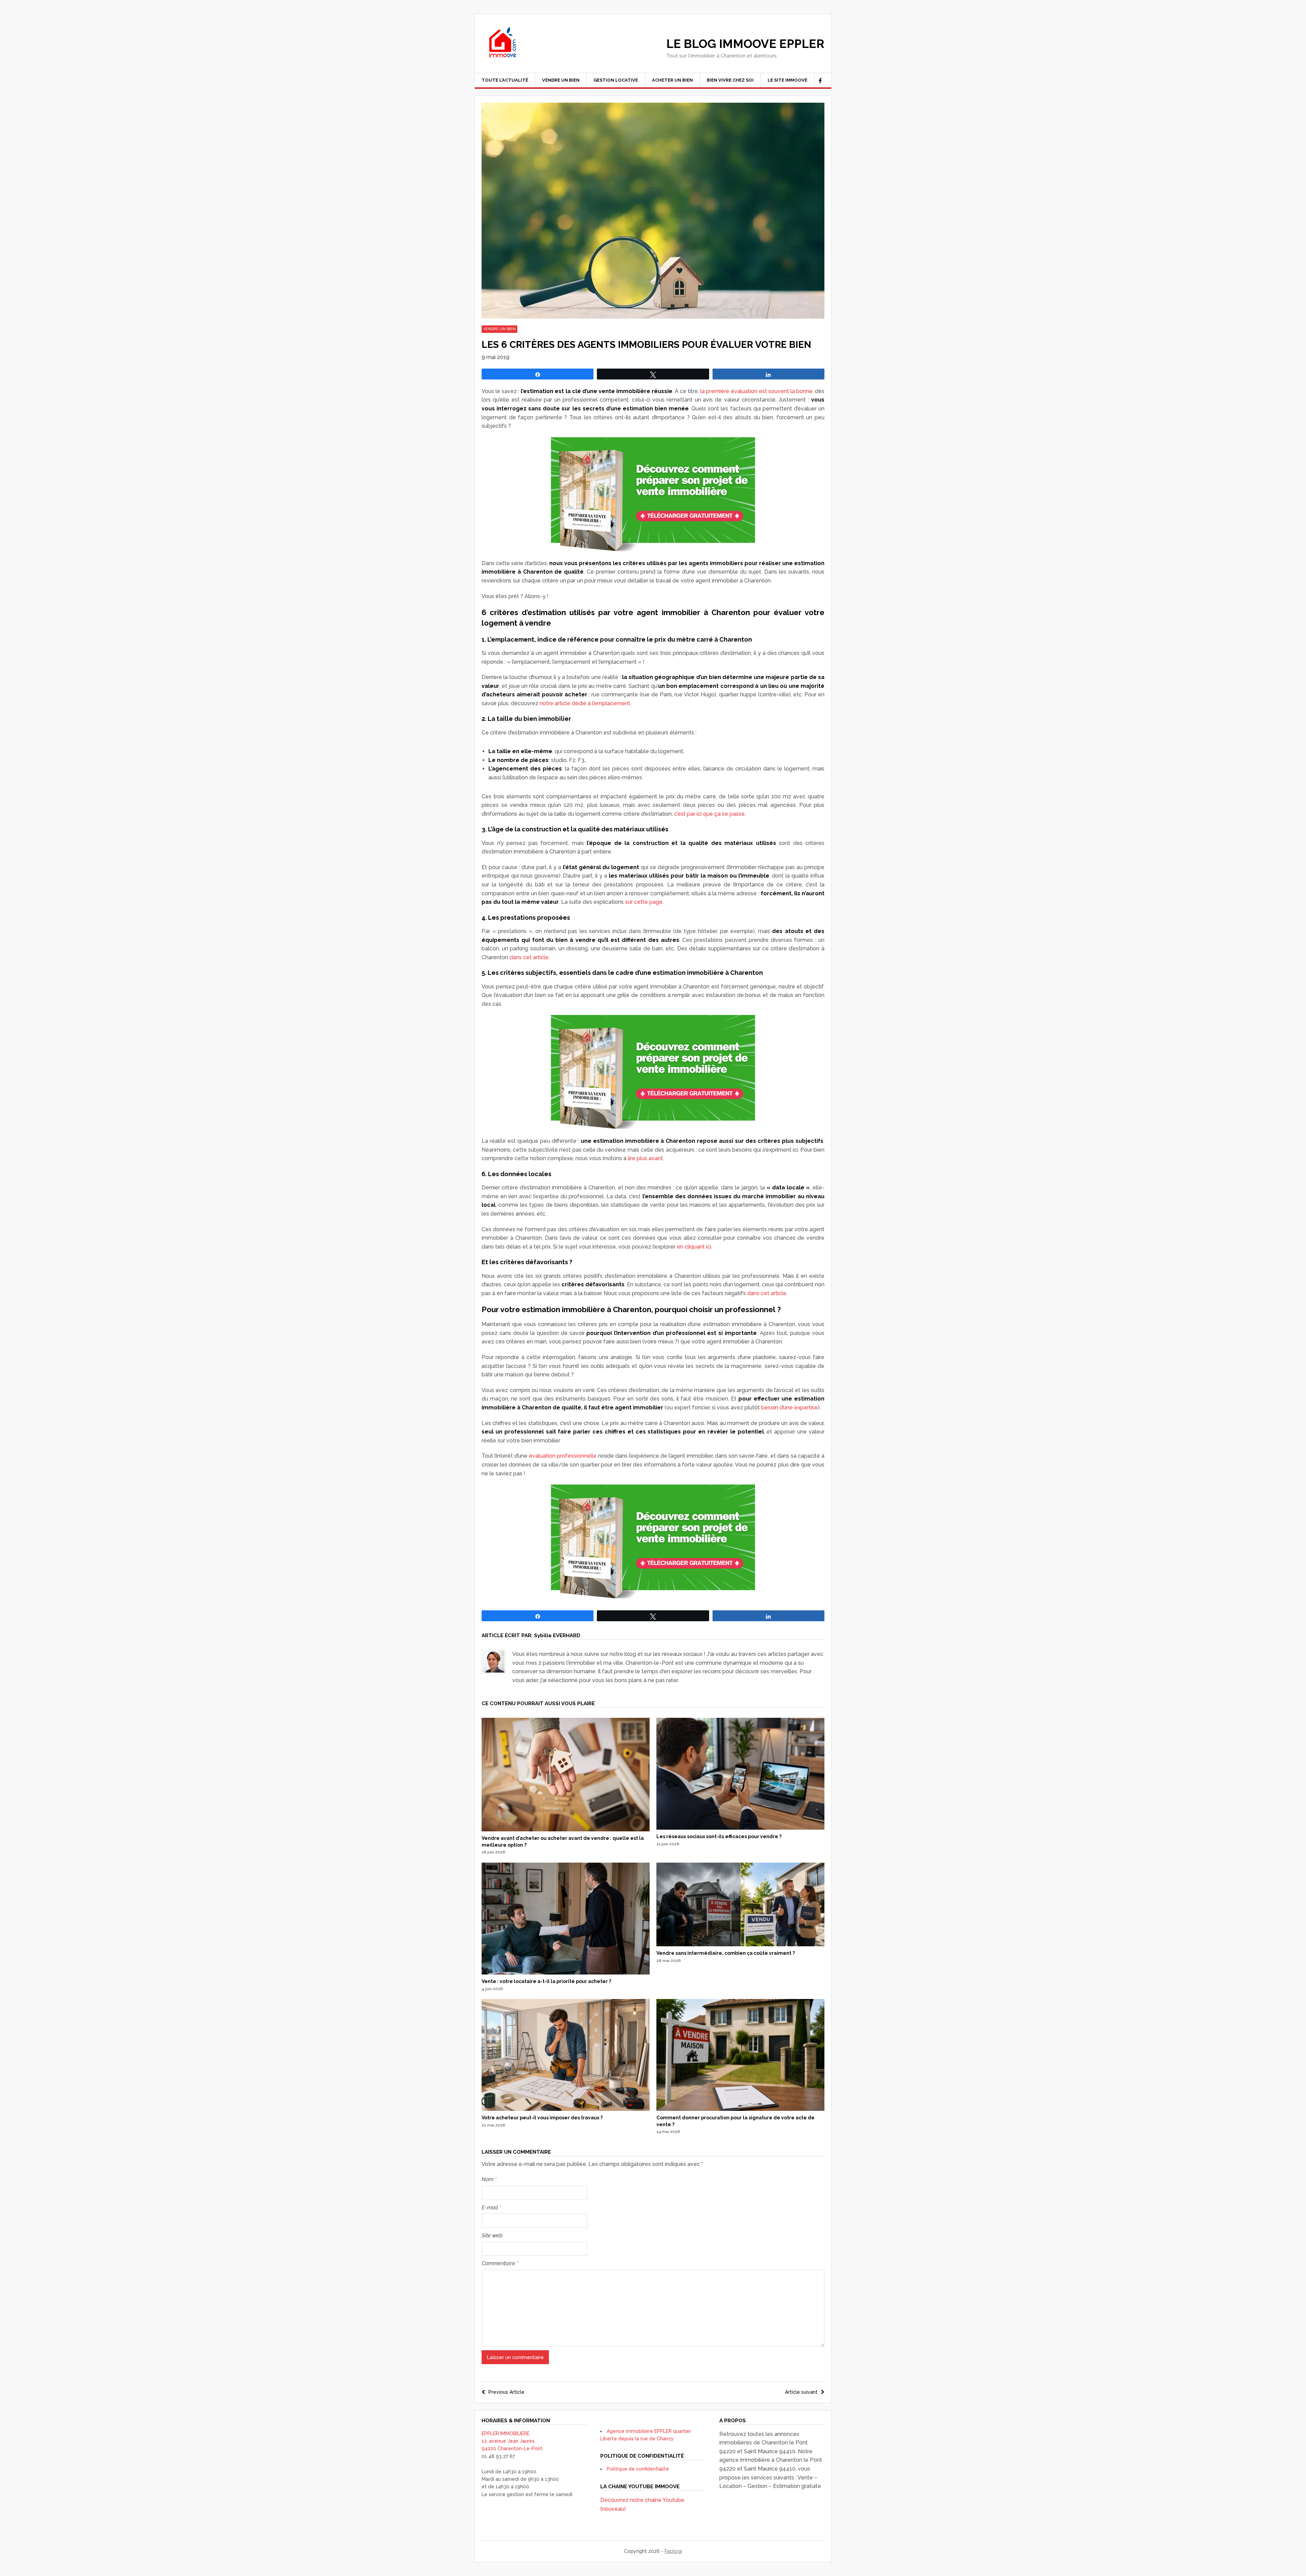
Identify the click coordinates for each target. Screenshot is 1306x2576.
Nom (489, 2179)
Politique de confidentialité (638, 2469)
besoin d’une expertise (790, 1408)
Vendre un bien (561, 80)
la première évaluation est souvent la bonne (756, 391)
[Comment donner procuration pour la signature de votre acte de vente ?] (740, 2109)
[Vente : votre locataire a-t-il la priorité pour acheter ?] (566, 1973)
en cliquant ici (694, 1247)
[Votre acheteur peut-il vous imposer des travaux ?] (566, 2109)
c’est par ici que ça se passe (709, 814)
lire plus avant (645, 1158)
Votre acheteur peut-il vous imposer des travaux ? (542, 2118)
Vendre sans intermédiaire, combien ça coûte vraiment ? (726, 1953)
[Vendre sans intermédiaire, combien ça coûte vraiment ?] (740, 1945)
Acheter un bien (672, 80)
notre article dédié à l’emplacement (585, 703)
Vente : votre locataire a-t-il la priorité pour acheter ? (546, 1981)
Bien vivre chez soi (730, 80)
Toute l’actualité (505, 80)
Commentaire (500, 2263)
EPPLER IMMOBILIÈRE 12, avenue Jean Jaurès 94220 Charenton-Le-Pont (512, 2441)
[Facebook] (820, 81)
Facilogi (673, 2551)
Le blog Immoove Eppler (745, 44)
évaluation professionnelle (563, 1456)
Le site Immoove (788, 80)
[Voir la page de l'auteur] (493, 1662)
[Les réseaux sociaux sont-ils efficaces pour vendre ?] (740, 1828)
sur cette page (644, 902)
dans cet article (529, 957)
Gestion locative (616, 80)
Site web (492, 2235)
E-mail (491, 2208)
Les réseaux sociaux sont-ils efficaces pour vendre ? (719, 1836)
